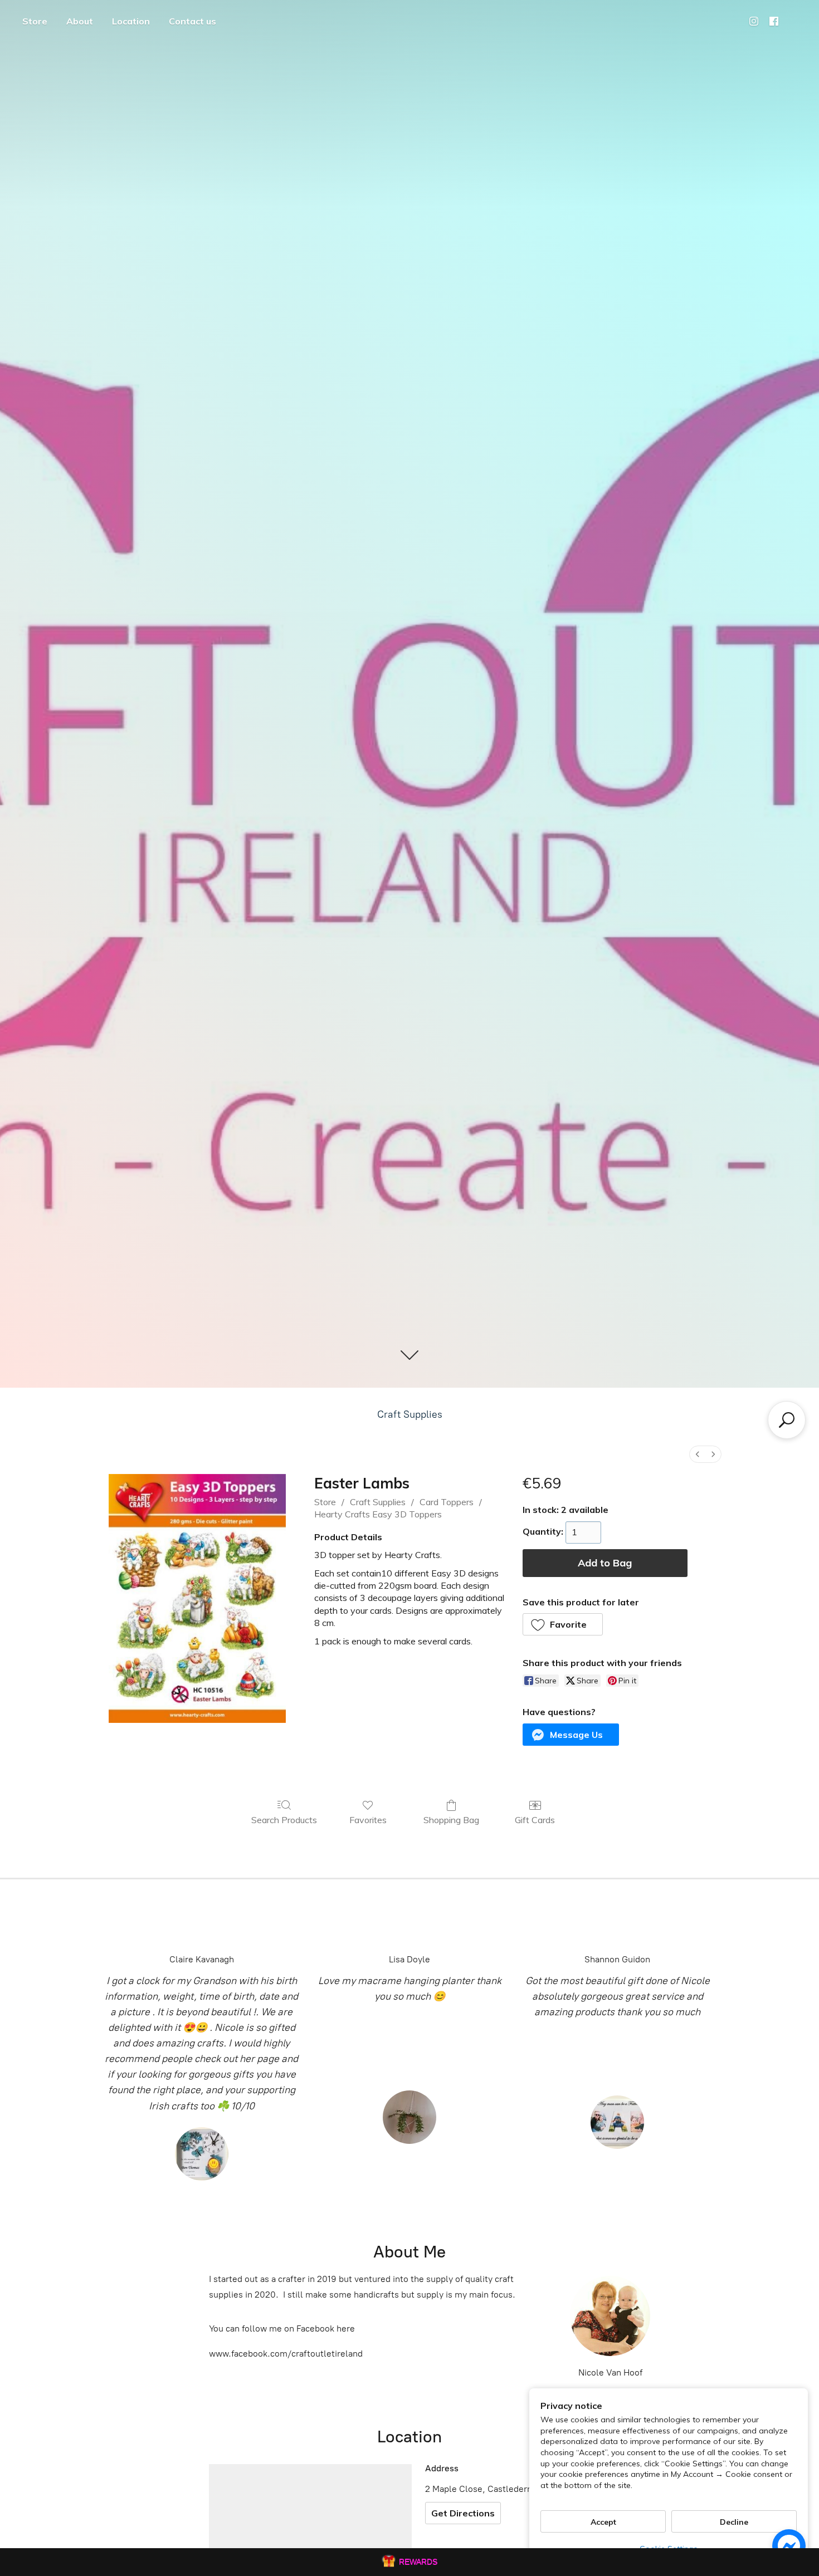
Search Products (284, 1820)
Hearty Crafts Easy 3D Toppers (378, 1514)
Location (131, 21)
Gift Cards (535, 1820)
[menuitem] (698, 1454)
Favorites (368, 1820)
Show (409, 2562)
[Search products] (787, 1420)
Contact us (192, 21)
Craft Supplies (410, 1414)
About (80, 21)
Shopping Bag (451, 1820)
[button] (563, 1624)
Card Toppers (447, 1502)
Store (35, 21)
